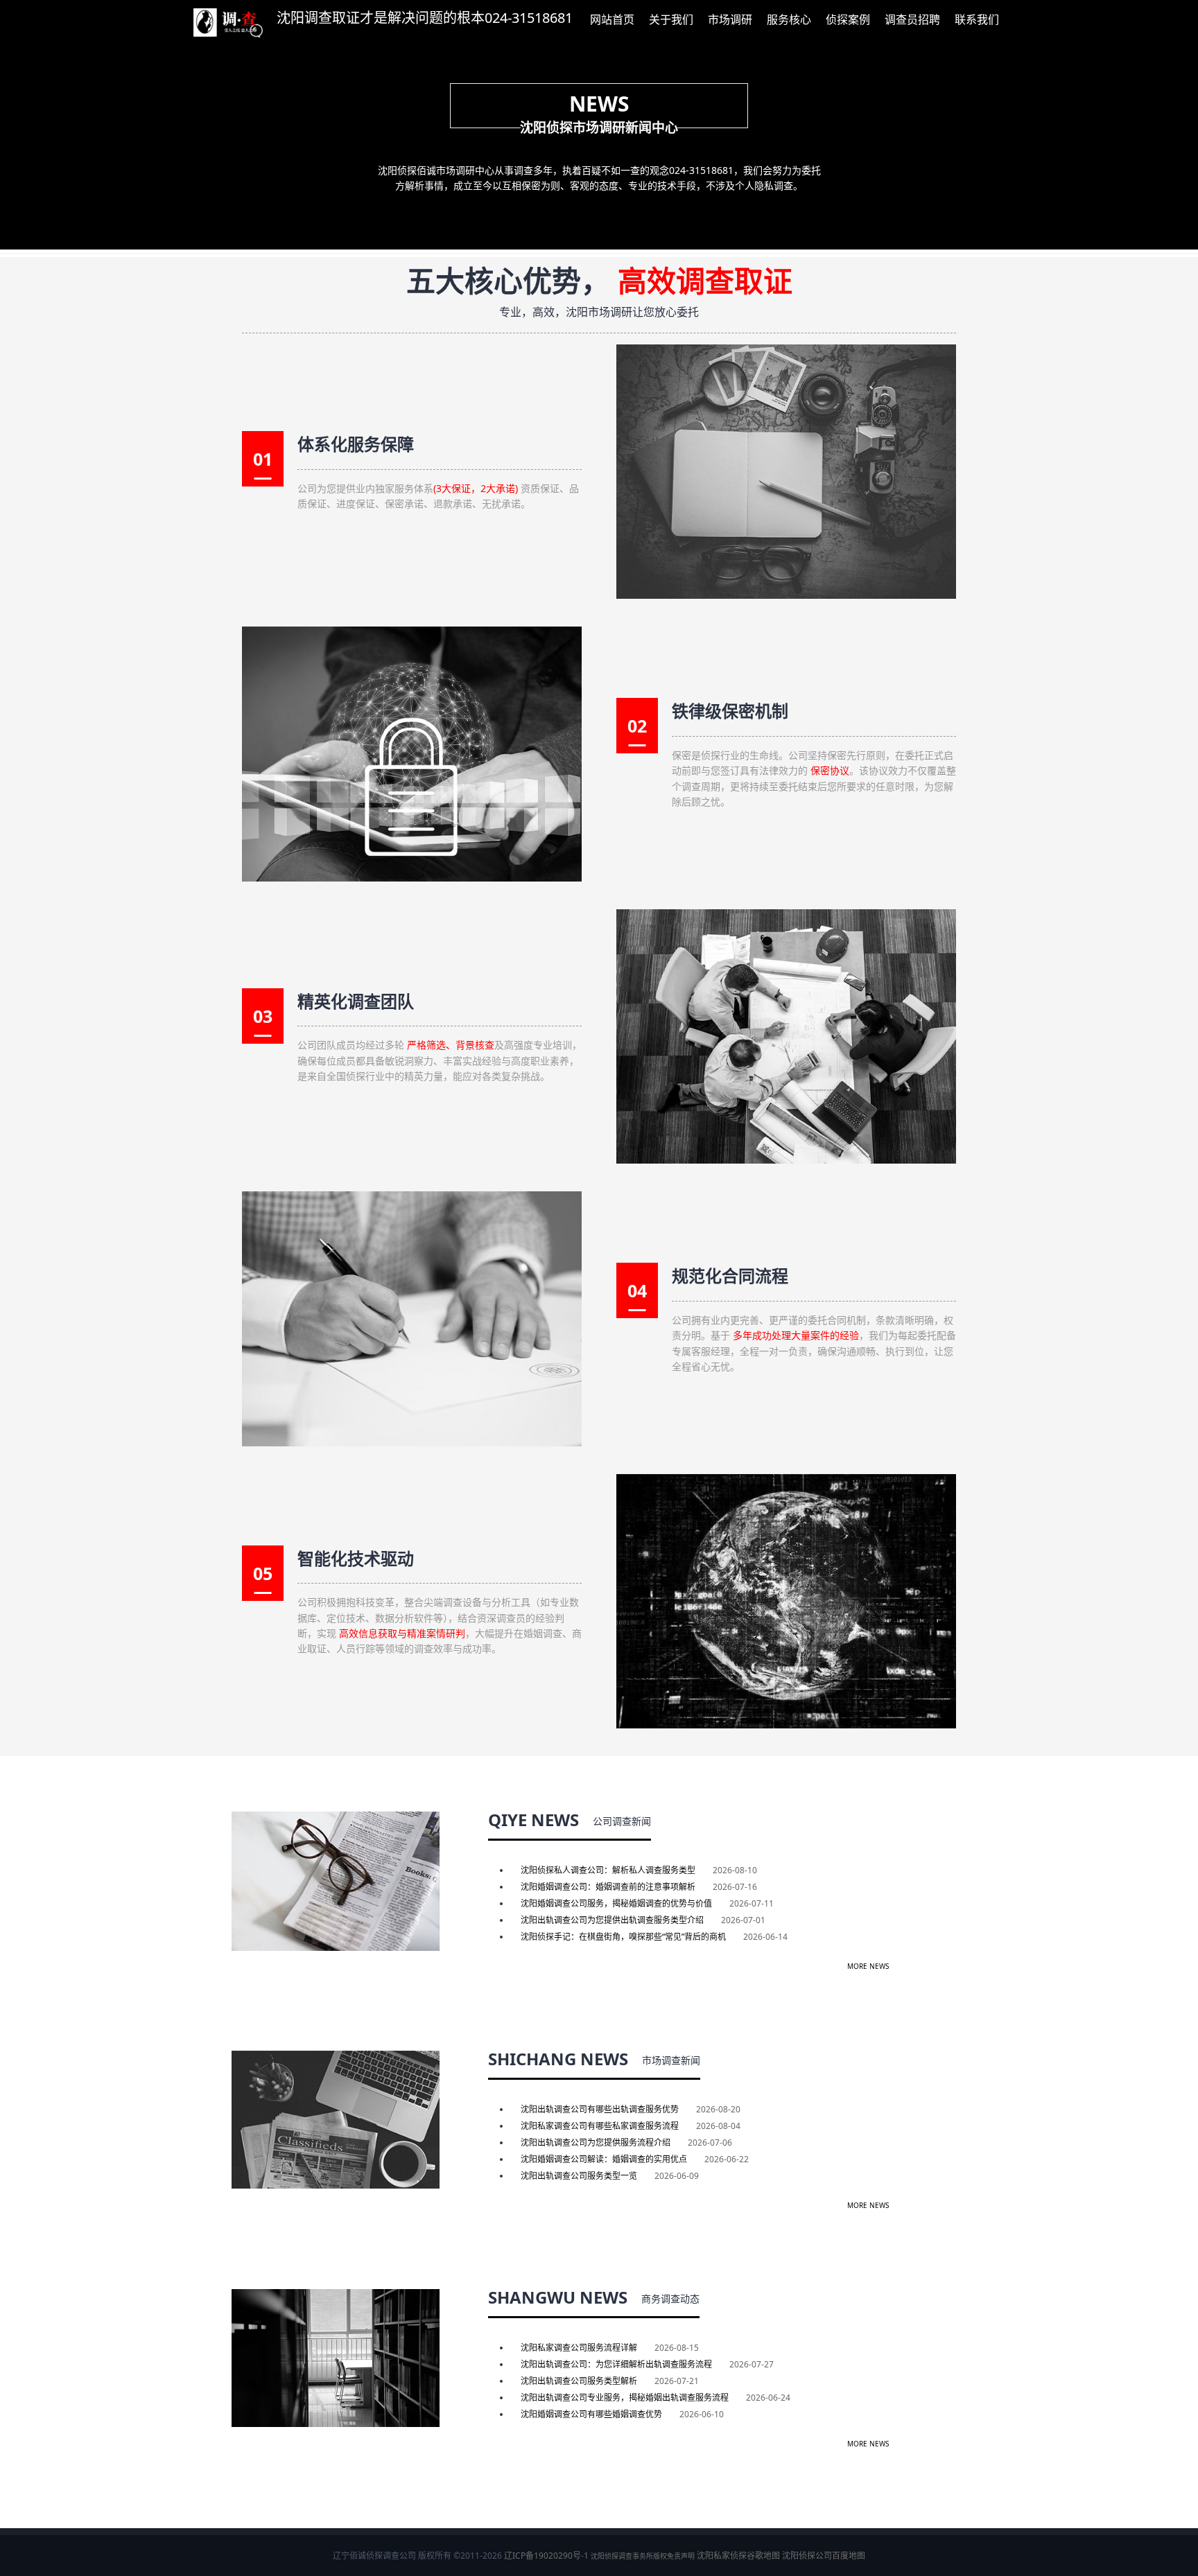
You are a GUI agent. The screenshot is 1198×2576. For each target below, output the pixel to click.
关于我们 (671, 19)
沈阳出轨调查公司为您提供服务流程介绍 (596, 2143)
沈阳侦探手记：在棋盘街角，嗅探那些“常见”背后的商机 (623, 1937)
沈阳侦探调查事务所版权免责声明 (643, 2556)
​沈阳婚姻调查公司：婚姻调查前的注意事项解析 (608, 1887)
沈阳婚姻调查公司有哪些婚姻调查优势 (591, 2414)
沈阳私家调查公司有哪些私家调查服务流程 (600, 2126)
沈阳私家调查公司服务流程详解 (579, 2348)
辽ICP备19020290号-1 (546, 2556)
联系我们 (977, 19)
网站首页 (612, 19)
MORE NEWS (868, 1966)
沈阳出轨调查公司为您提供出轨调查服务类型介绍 (612, 1920)
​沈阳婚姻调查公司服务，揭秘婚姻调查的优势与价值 (616, 1903)
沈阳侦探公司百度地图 (824, 2556)
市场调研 (730, 19)
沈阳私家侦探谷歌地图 (738, 2556)
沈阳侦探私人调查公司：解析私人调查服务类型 (608, 1870)
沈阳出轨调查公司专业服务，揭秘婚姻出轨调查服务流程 (625, 2398)
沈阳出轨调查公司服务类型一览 (579, 2176)
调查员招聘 (912, 19)
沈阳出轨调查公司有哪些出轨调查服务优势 (600, 2109)
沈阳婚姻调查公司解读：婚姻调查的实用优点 (604, 2159)
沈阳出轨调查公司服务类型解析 (579, 2381)
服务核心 (789, 19)
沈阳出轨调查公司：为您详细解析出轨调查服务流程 (616, 2364)
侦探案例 (848, 19)
